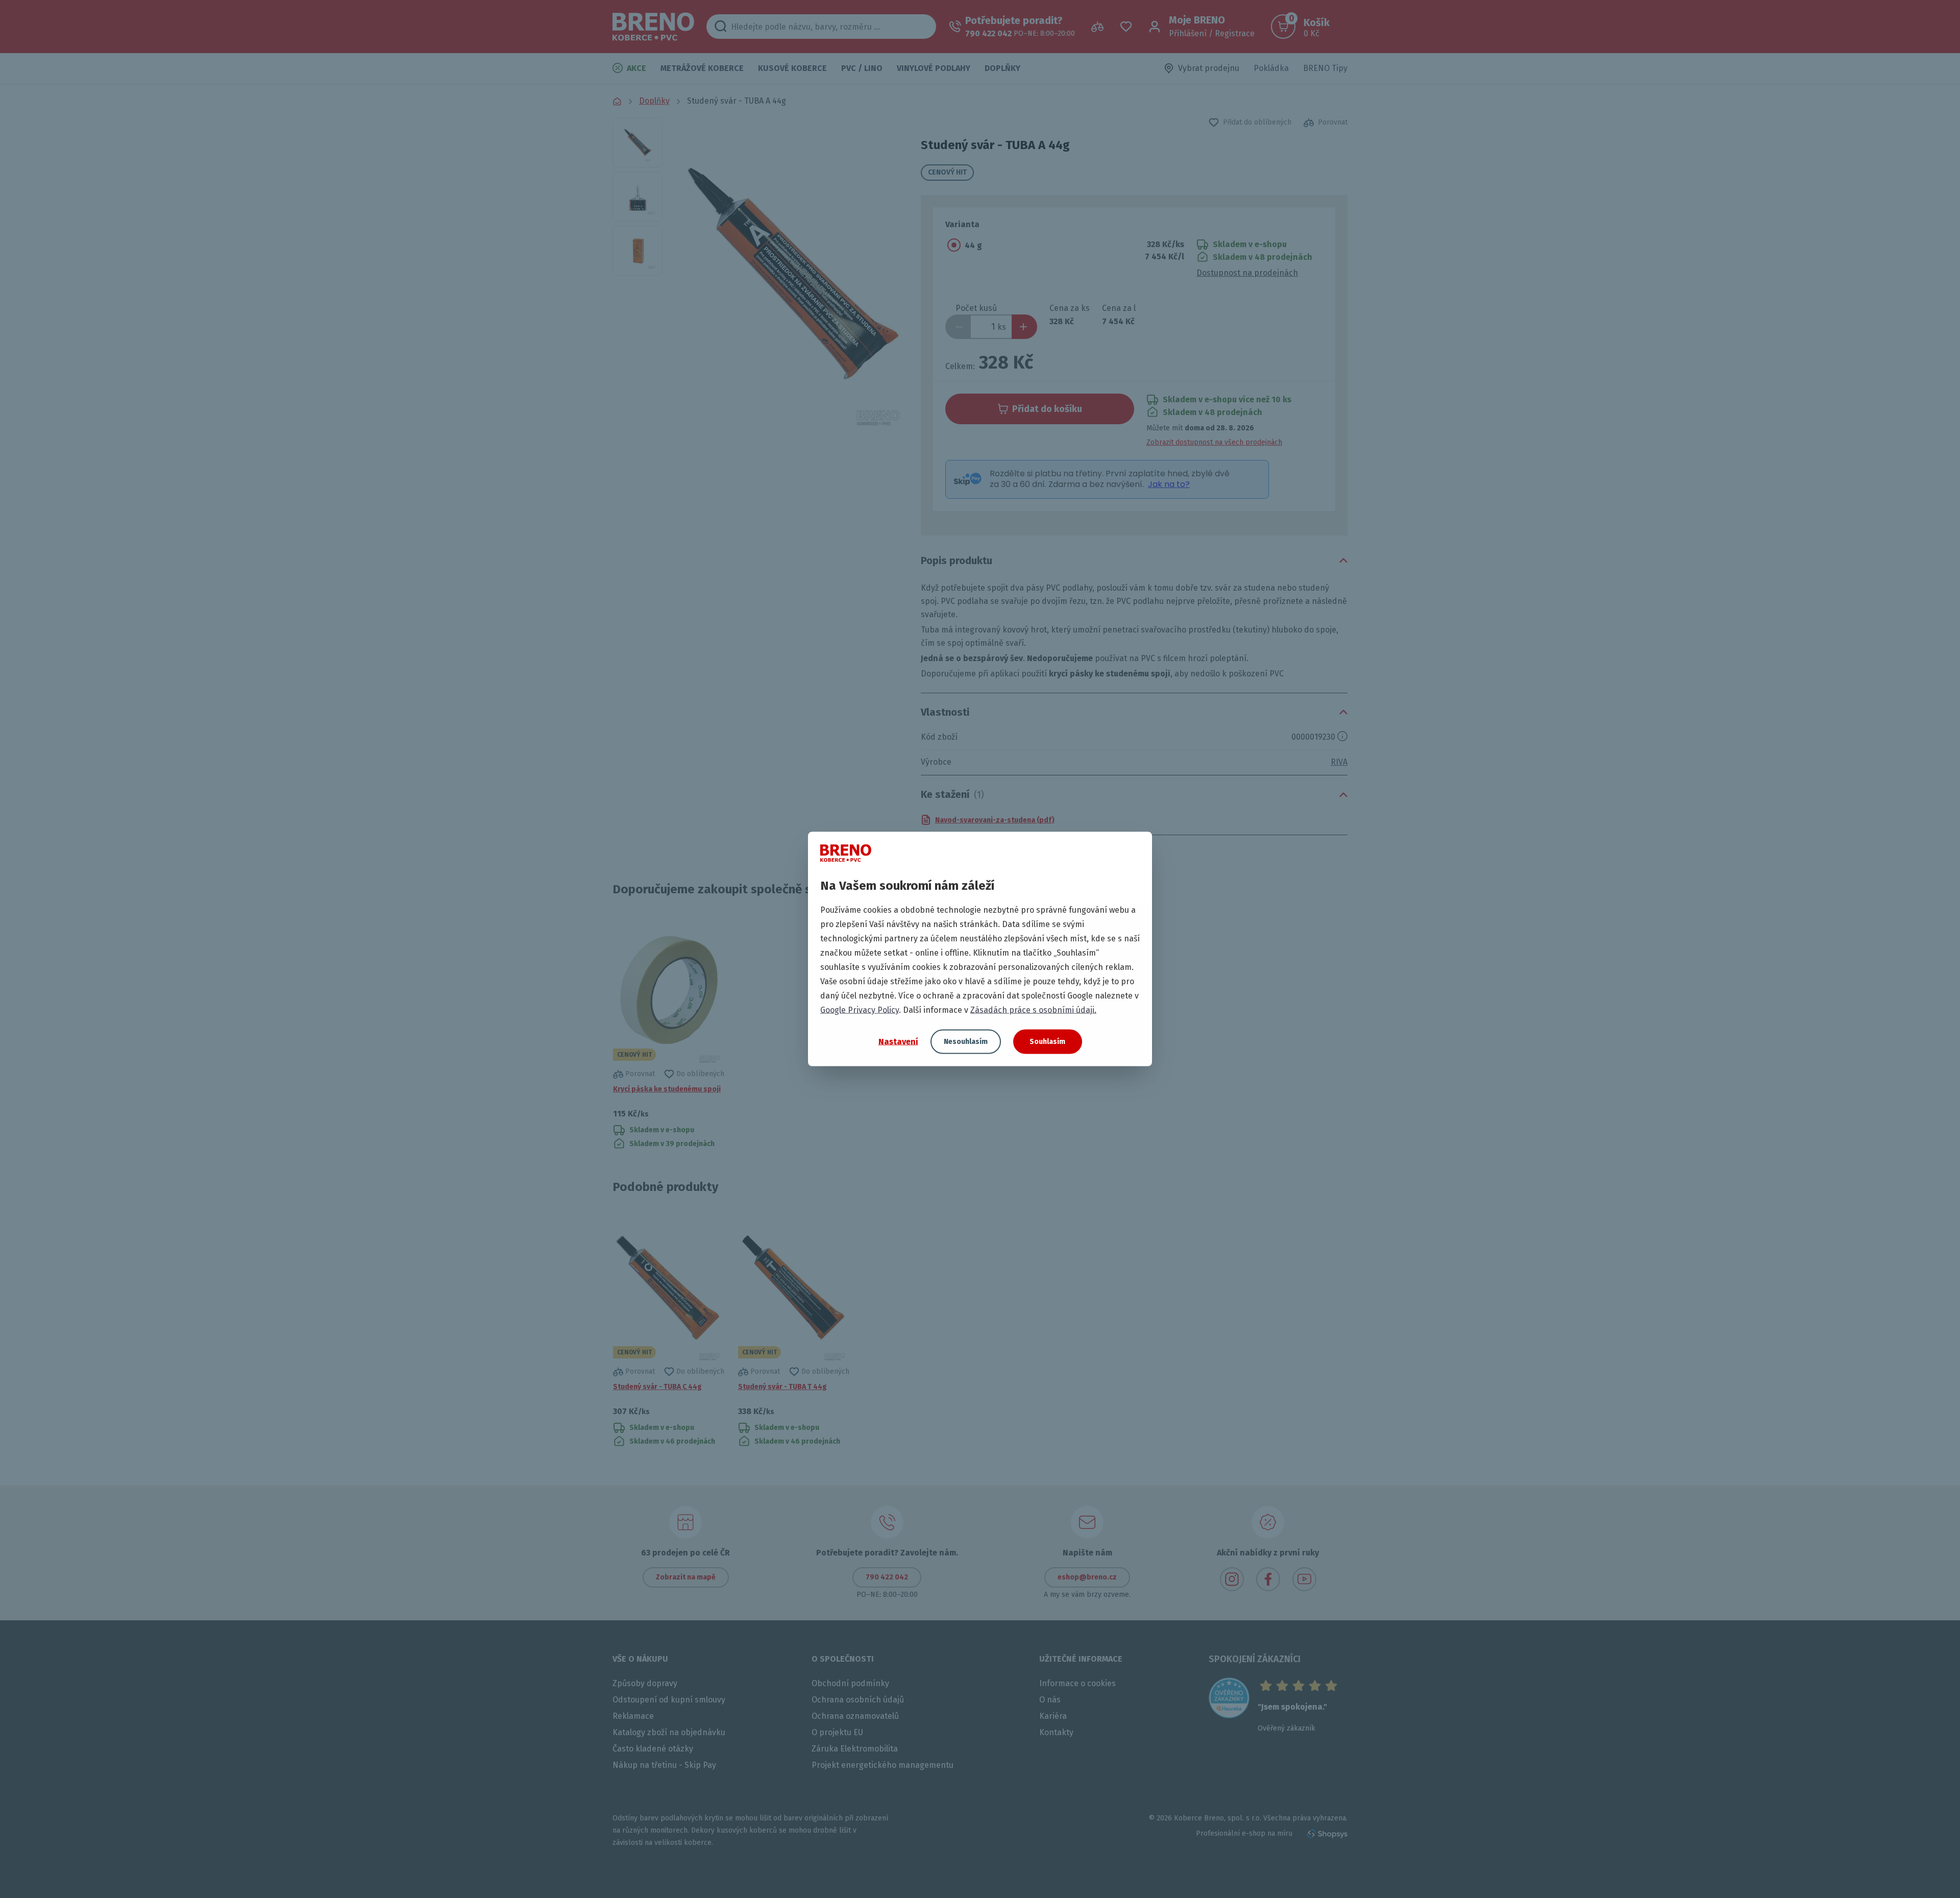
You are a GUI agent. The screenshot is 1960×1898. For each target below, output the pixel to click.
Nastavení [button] (898, 1041)
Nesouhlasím (966, 1042)
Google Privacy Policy (860, 1010)
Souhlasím (1047, 1042)
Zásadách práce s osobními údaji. (1033, 1010)
